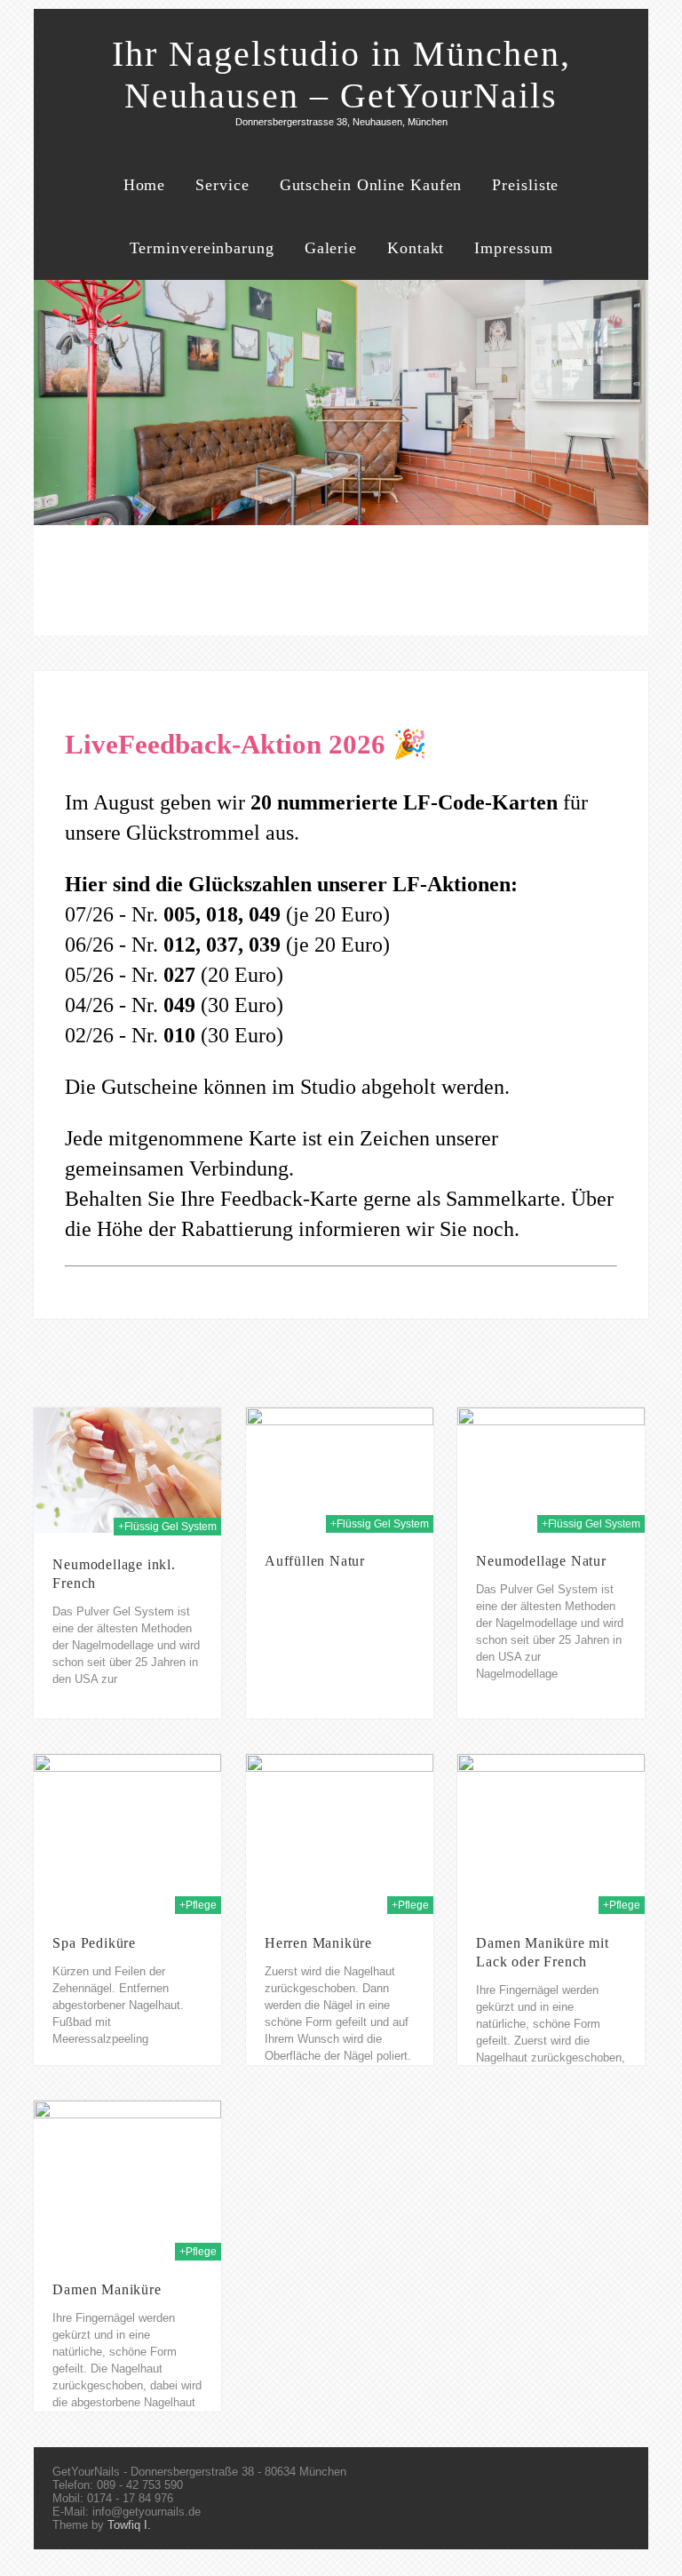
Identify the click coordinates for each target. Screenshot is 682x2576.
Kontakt (416, 248)
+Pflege (198, 1905)
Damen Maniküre (107, 2289)
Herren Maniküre (318, 1943)
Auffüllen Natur (315, 1561)
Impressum (513, 248)
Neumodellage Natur (541, 1561)
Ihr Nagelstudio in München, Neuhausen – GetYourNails (341, 75)
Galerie (331, 248)
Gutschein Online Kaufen (371, 185)
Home (145, 185)
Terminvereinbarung (202, 248)
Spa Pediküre (94, 1943)
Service (222, 185)
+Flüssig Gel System (167, 1527)
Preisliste (525, 185)
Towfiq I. (129, 2525)
